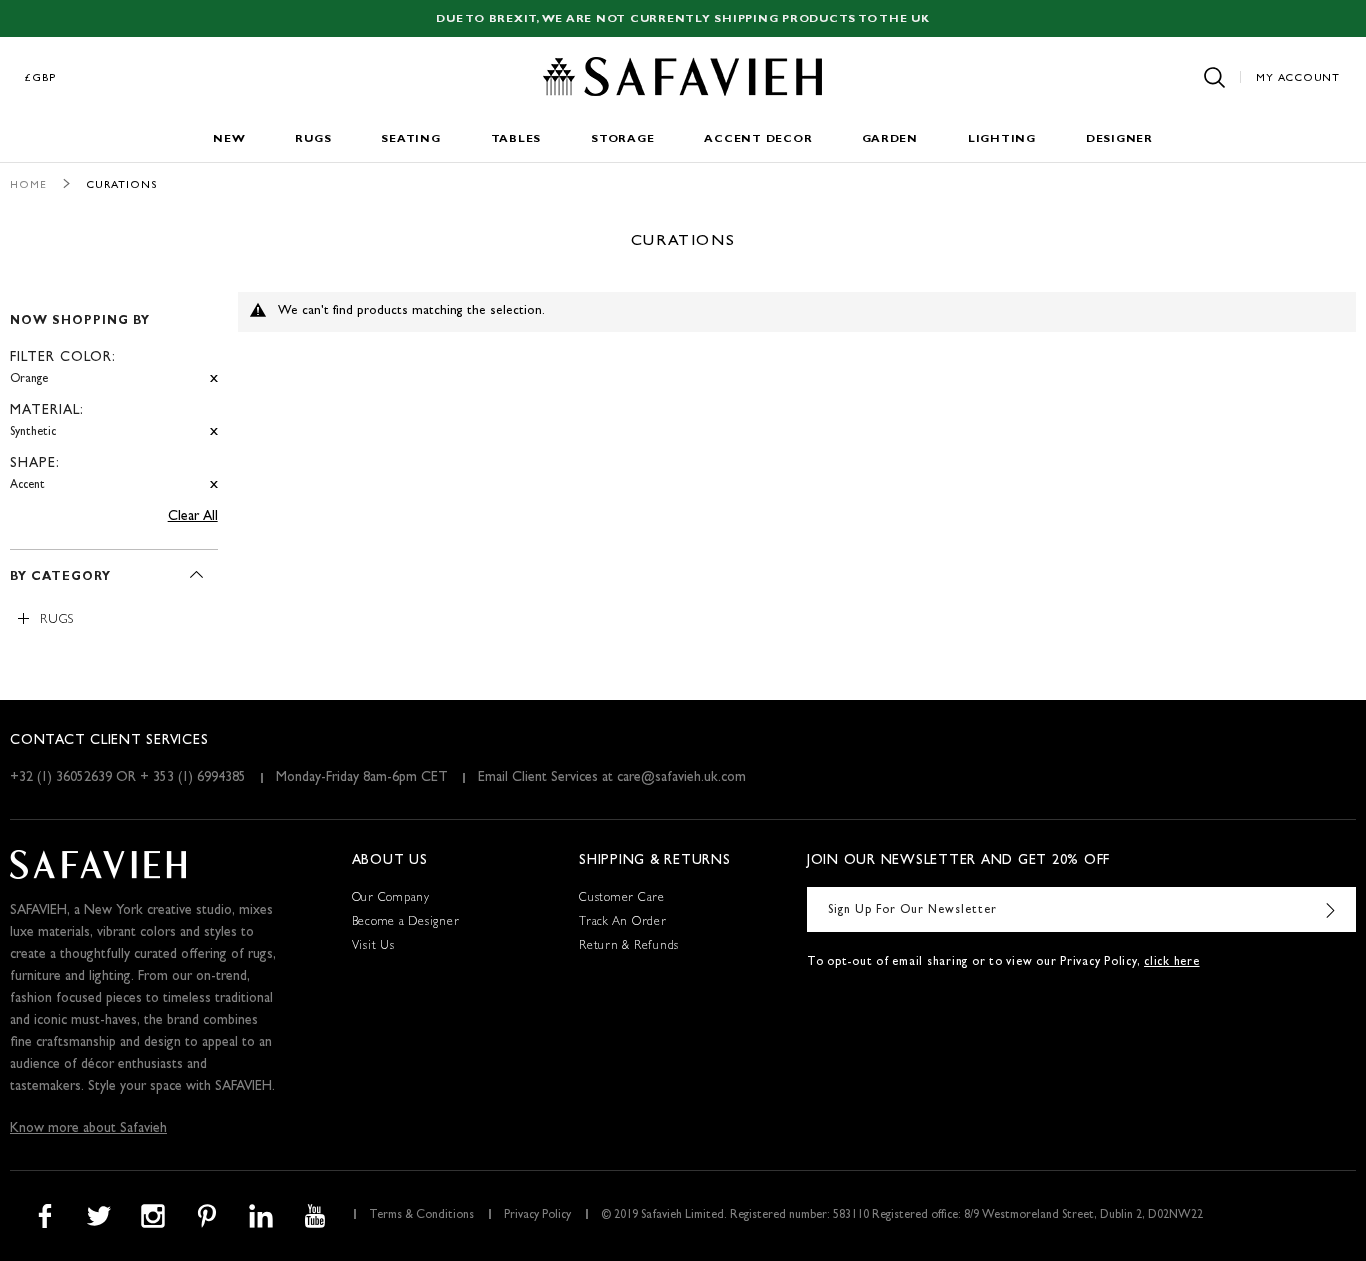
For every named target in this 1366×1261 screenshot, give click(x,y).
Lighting (1002, 139)
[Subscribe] (1331, 909)
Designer (1119, 139)
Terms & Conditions (421, 1216)
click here (1172, 963)
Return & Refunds (629, 947)
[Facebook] (45, 1216)
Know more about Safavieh (88, 1129)
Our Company (391, 899)
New (229, 139)
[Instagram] (153, 1216)
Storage (622, 139)
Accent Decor (758, 139)
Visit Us (373, 947)
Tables (516, 139)
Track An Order (623, 923)
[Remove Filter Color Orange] (214, 379)
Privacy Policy (537, 1216)
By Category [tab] (60, 578)
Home (28, 185)
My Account (1298, 78)
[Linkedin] (261, 1216)
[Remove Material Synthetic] (214, 432)
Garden (890, 139)
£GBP (41, 78)
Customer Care (622, 899)
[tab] (114, 394)
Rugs (313, 139)
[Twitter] (99, 1216)
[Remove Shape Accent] (214, 485)
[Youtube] (315, 1216)
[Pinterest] (207, 1216)
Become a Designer (406, 923)
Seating (410, 139)
